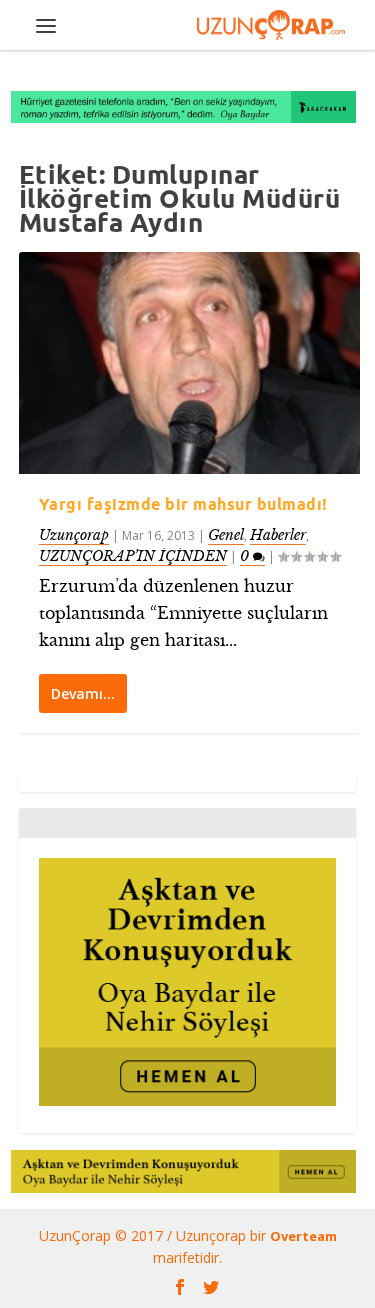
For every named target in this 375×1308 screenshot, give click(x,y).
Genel (226, 535)
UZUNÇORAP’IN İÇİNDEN (133, 556)
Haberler (278, 535)
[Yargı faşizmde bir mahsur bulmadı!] (190, 363)
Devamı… (83, 693)
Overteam (303, 1236)
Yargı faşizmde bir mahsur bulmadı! (183, 504)
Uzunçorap (74, 535)
